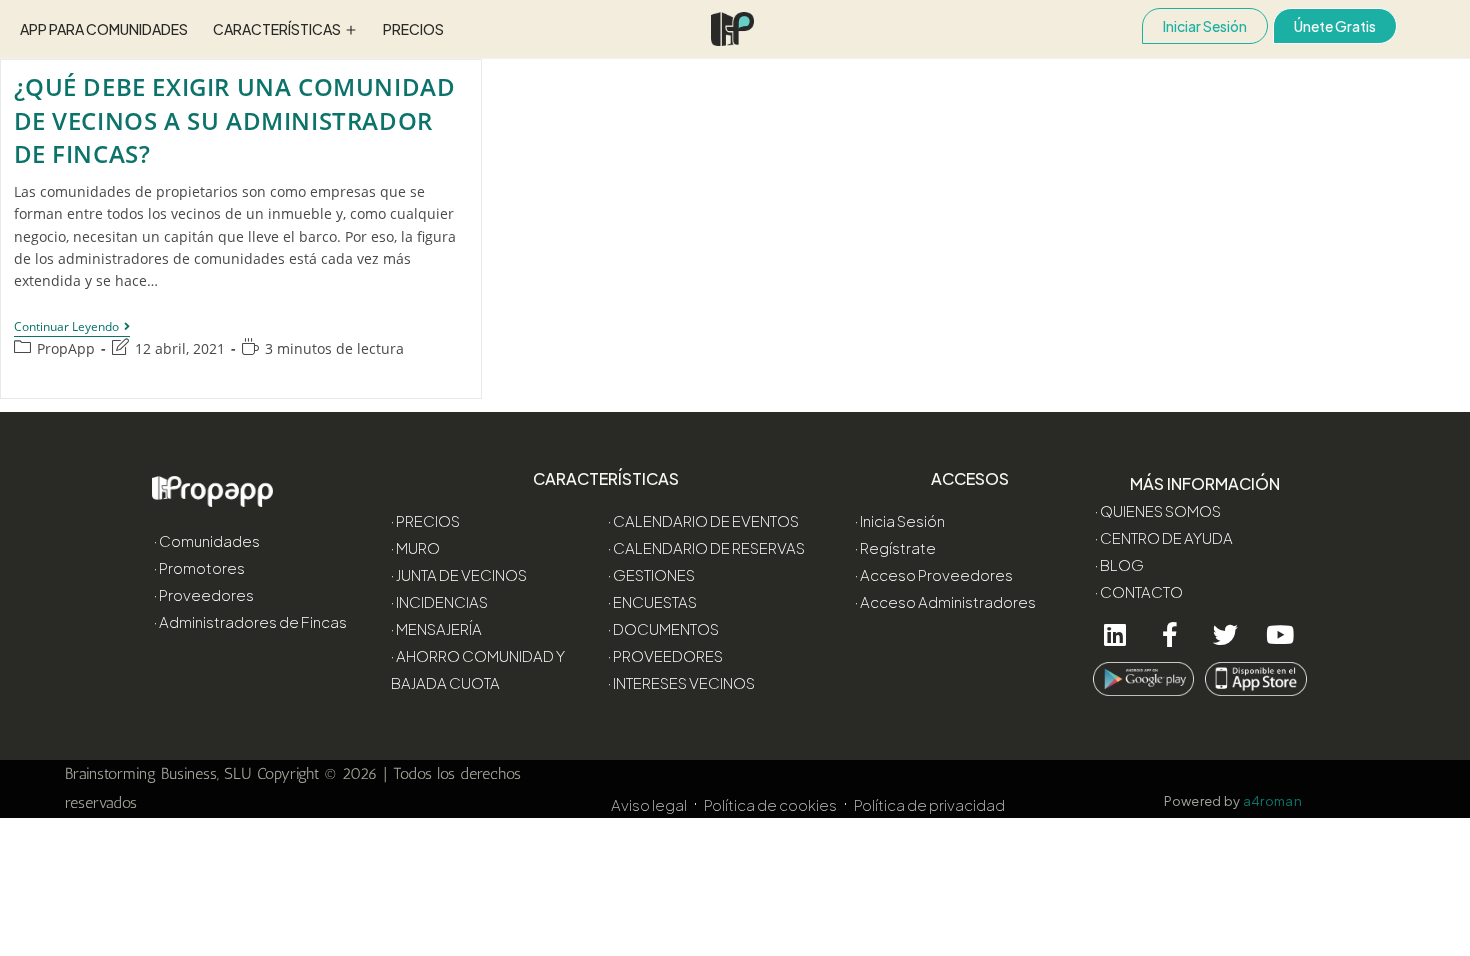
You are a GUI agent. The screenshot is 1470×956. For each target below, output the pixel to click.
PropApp (66, 348)
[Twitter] (1225, 634)
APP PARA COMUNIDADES (104, 29)
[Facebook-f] (1170, 634)
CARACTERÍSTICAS (277, 29)
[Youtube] (1280, 634)
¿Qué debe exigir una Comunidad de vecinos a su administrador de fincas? (235, 120)
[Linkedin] (1115, 634)
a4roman (1273, 801)
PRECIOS (413, 29)
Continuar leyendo (72, 327)
